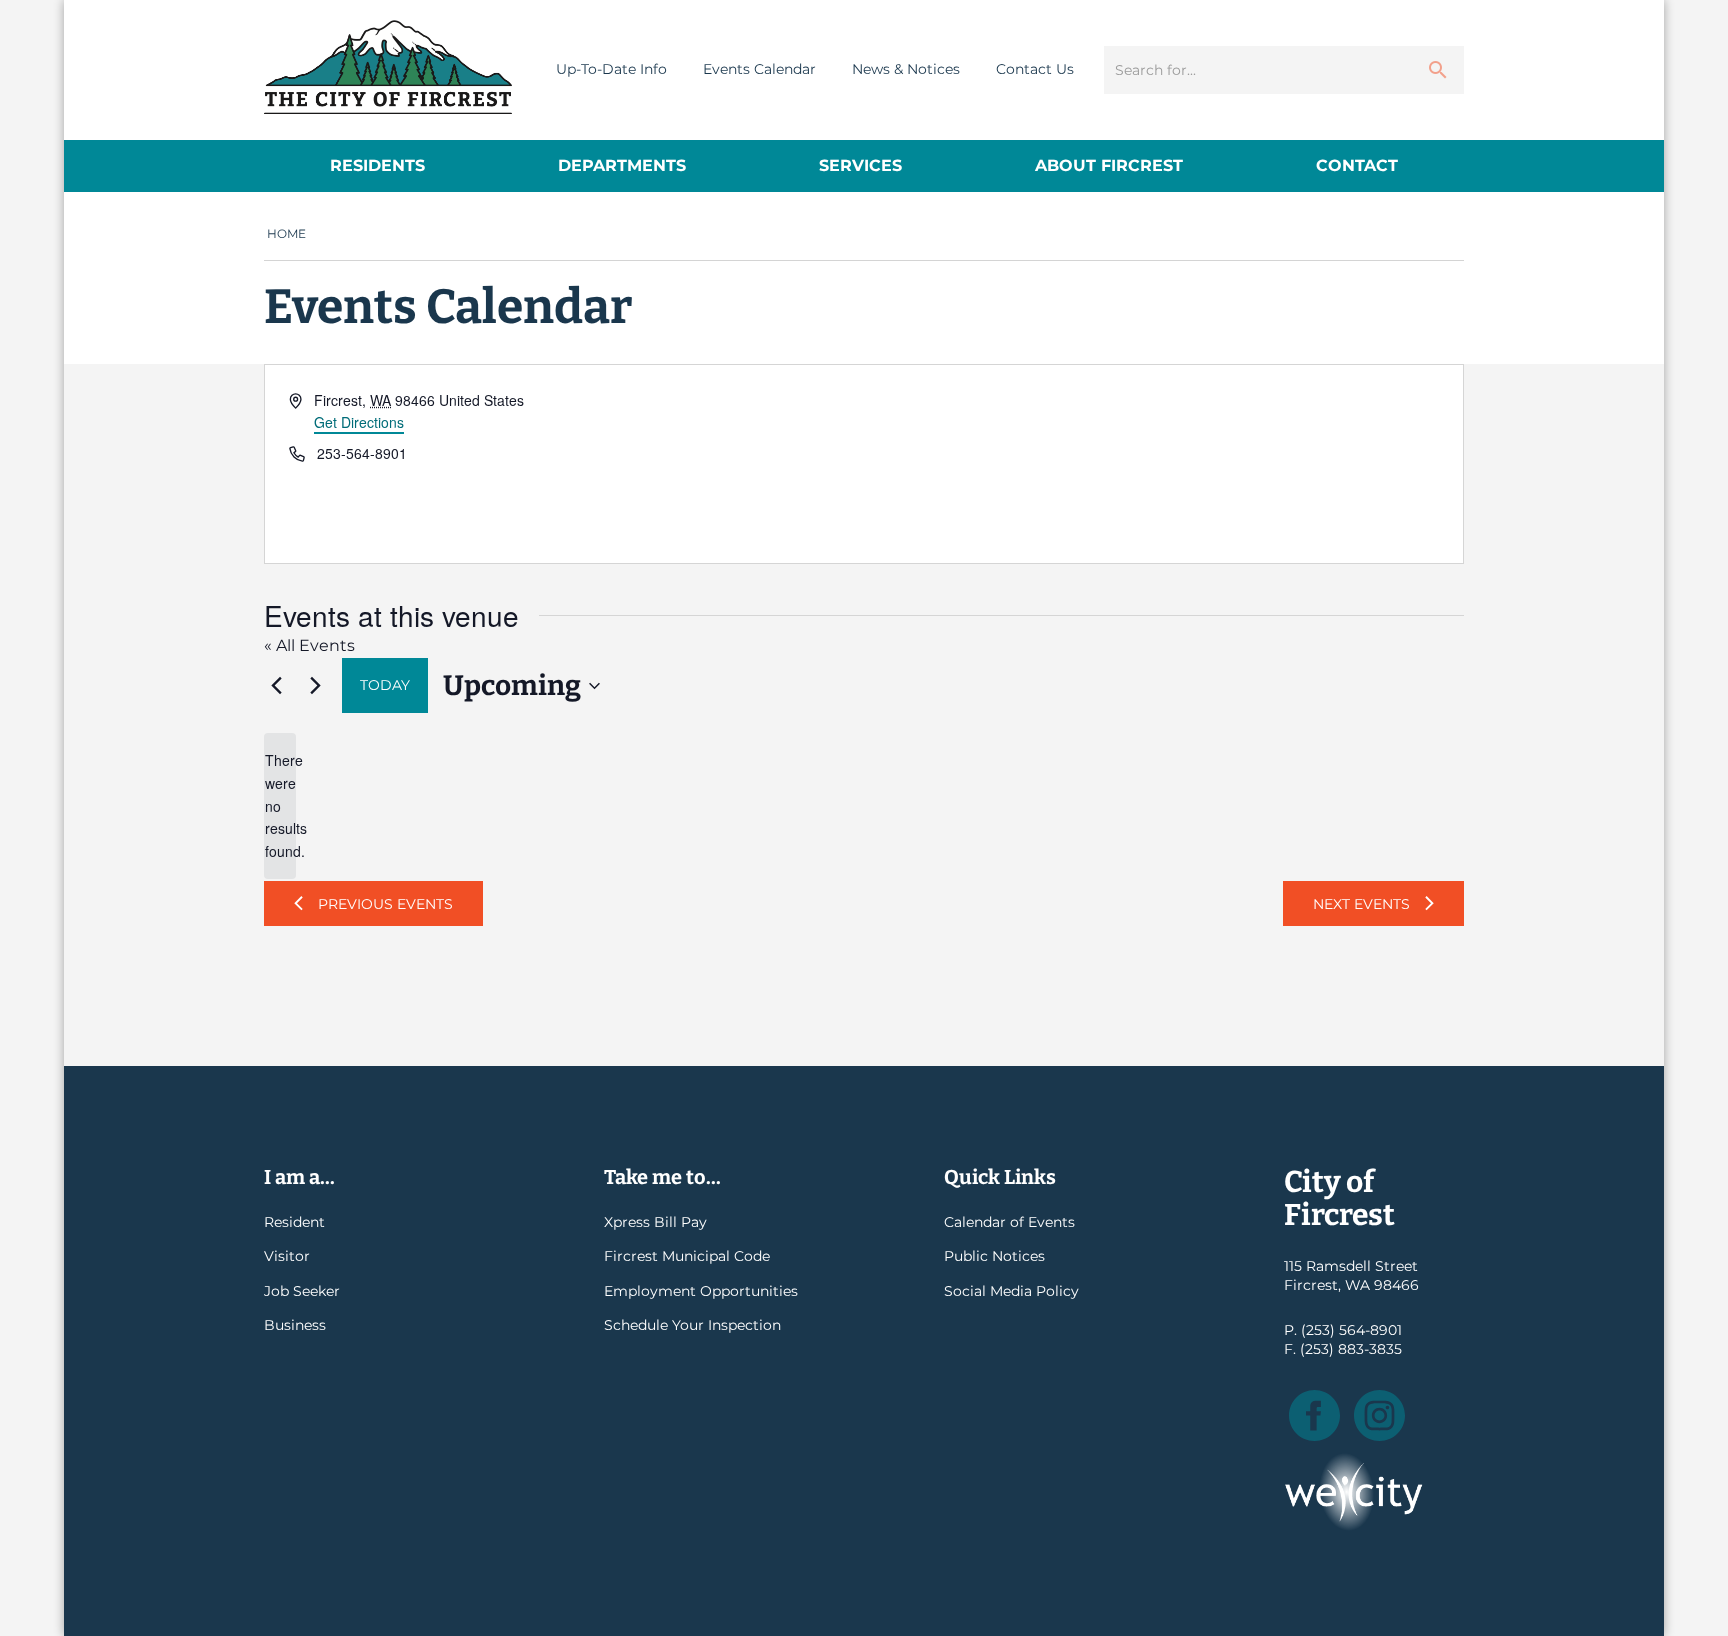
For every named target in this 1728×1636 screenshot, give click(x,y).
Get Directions (359, 422)
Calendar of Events (1009, 1222)
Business (295, 1325)
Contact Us (1035, 69)
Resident (294, 1222)
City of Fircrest (388, 67)
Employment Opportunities (701, 1291)
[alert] (280, 805)
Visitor (287, 1256)
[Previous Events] (276, 686)
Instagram (1379, 1415)
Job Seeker (302, 1291)
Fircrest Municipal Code (687, 1256)
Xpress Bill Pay (655, 1222)
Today (385, 685)
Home (286, 233)
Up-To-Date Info (611, 69)
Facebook (1314, 1415)
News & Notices (906, 69)
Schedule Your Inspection (692, 1325)
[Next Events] (315, 686)
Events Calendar (759, 69)
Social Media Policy (1011, 1291)
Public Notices (994, 1256)
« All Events (309, 645)
